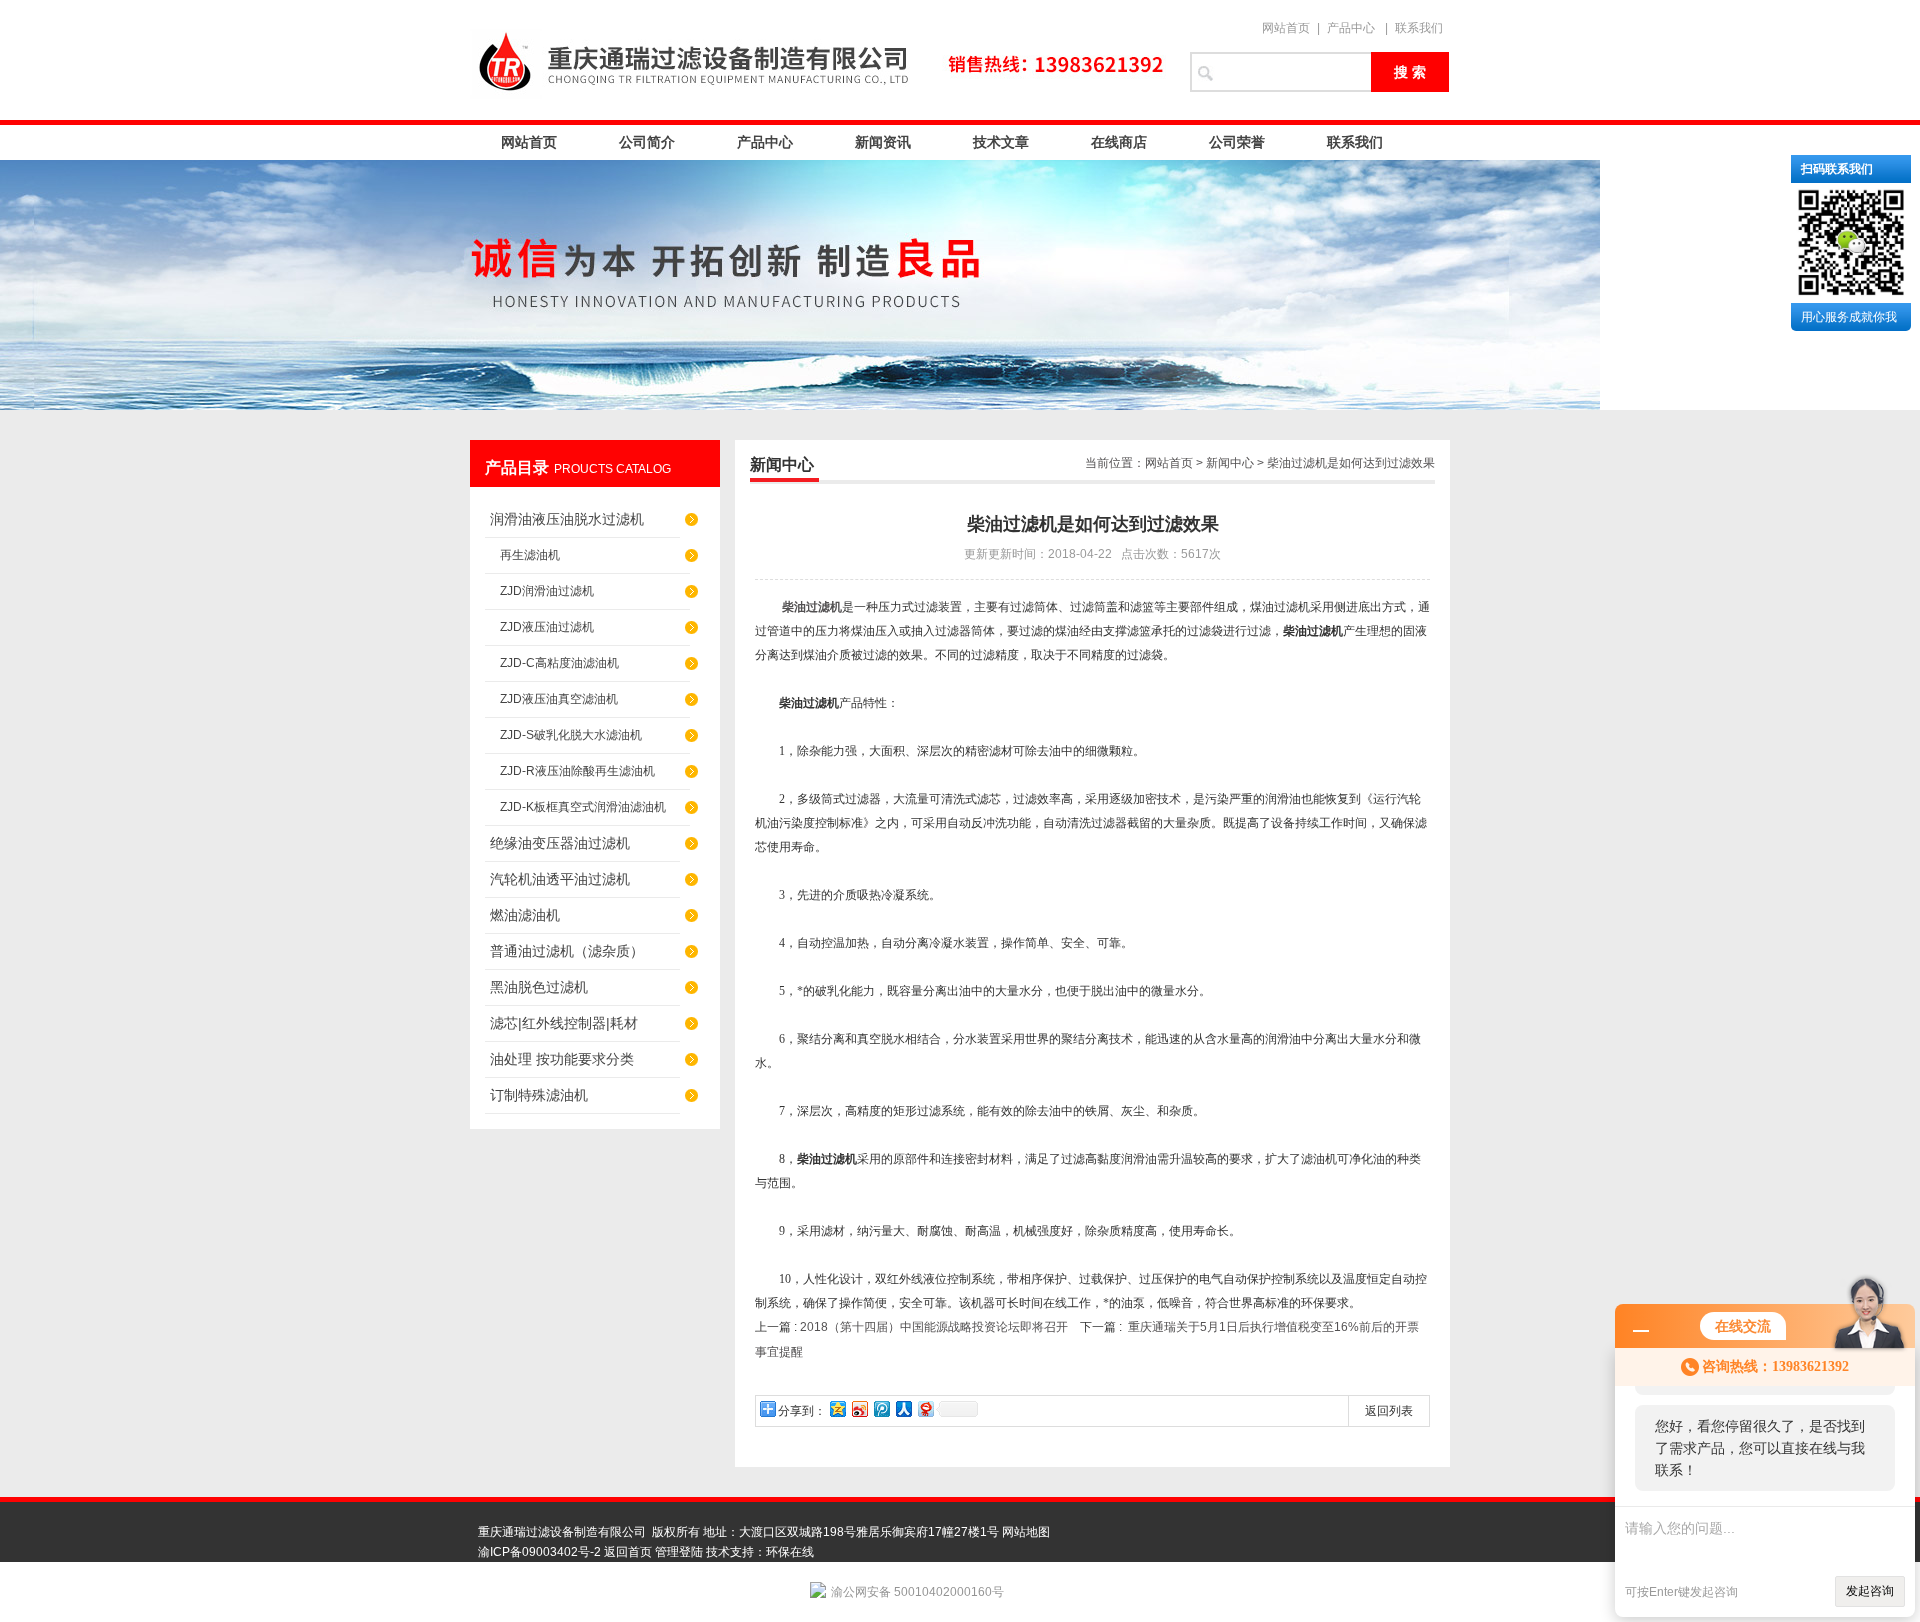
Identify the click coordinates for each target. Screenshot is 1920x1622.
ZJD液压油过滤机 (547, 627)
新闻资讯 (883, 142)
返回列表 (1389, 1411)
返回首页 (628, 1552)
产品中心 (1351, 28)
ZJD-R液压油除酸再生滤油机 (577, 771)
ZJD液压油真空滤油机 (559, 699)
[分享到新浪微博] (859, 1408)
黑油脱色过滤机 (539, 987)
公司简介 (647, 142)
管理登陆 (679, 1552)
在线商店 (1119, 142)
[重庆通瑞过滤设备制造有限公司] (820, 60)
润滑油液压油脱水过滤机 (567, 519)
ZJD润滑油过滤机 (547, 591)
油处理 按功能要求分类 (562, 1059)
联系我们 (1419, 28)
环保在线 (790, 1552)
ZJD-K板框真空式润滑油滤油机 (583, 807)
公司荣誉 (1237, 142)
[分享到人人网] (903, 1408)
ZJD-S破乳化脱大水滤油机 (571, 735)
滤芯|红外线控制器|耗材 (564, 1023)
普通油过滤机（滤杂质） (567, 951)
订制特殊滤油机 (539, 1095)
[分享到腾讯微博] (881, 1408)
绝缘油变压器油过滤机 (560, 843)
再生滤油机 (530, 555)
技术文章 (1001, 142)
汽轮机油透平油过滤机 (560, 879)
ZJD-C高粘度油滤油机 (559, 663)
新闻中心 (1230, 463)
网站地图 (1026, 1532)
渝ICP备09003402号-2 (539, 1552)
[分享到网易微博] (925, 1408)
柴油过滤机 (812, 607)
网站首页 (1286, 28)
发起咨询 (1870, 1591)
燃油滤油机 (525, 915)
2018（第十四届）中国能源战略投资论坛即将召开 (934, 1327)
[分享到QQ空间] (837, 1408)
